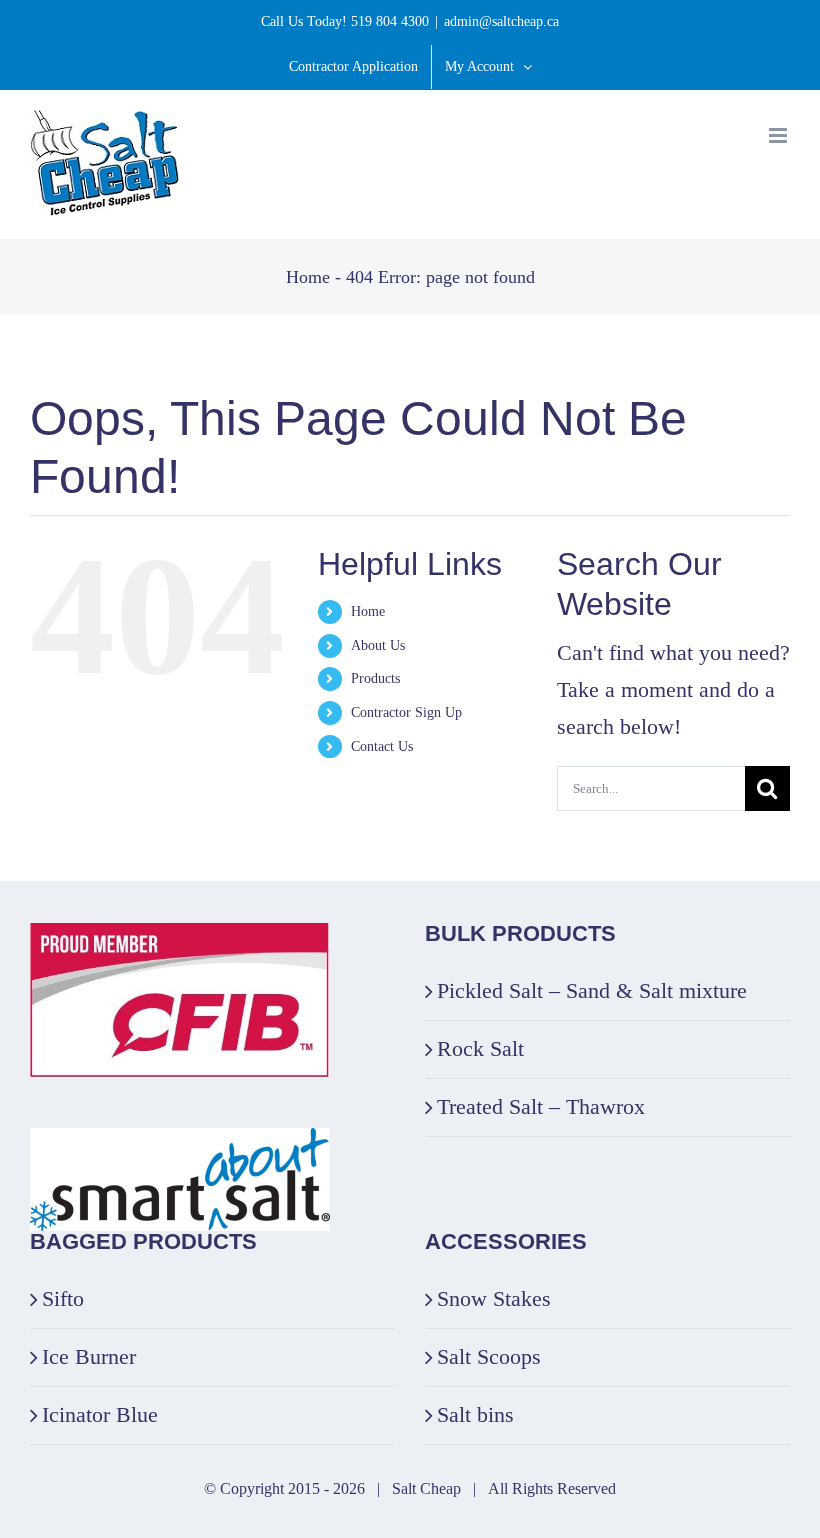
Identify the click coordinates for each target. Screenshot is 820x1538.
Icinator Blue (100, 1414)
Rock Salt (480, 1048)
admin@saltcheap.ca (501, 21)
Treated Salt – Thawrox (541, 1106)
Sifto (63, 1298)
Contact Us (382, 746)
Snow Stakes (494, 1298)
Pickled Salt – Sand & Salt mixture (592, 990)
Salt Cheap (426, 1488)
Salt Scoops (489, 1356)
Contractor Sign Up (406, 712)
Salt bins (475, 1414)
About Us (378, 645)
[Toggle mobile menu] (779, 135)
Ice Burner (89, 1356)
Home (308, 277)
